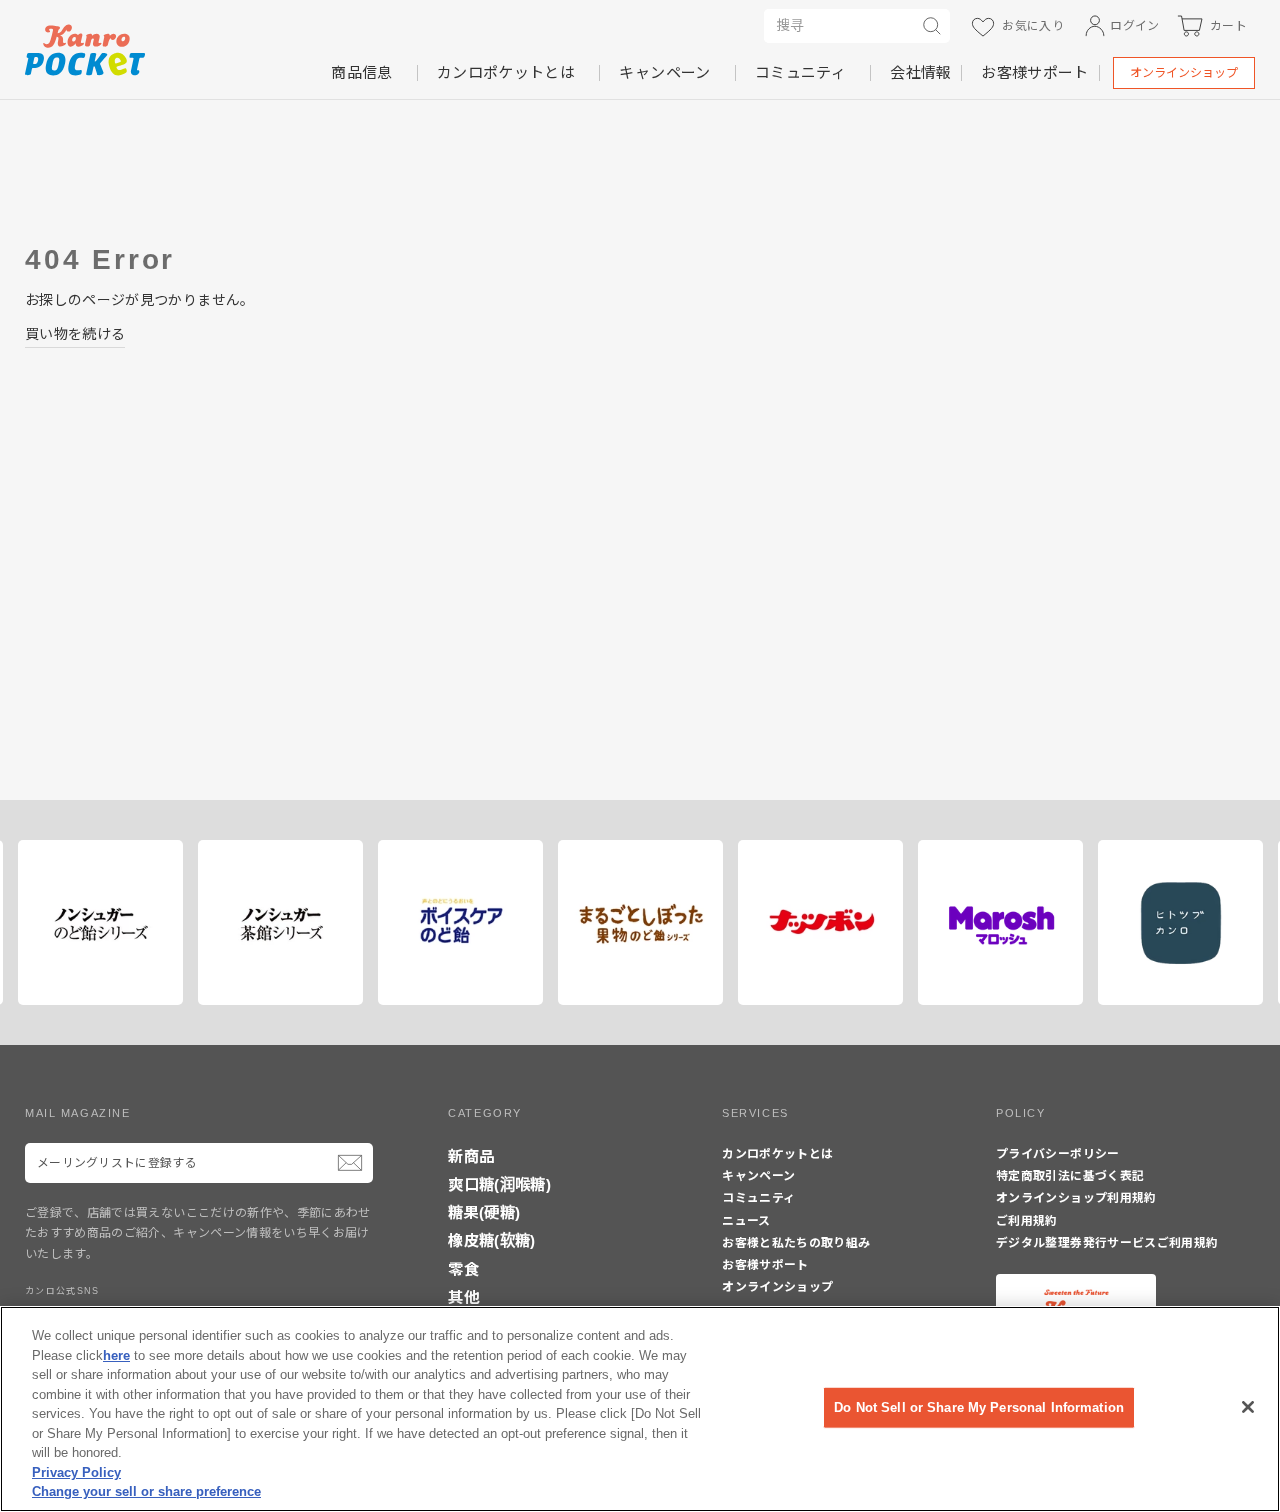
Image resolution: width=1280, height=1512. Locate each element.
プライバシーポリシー (1058, 1154)
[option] (93, 922)
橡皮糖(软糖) (491, 1240)
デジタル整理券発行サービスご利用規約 (1107, 1243)
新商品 (471, 1156)
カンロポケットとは (506, 72)
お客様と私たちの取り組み (796, 1243)
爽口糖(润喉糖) (499, 1184)
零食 (463, 1269)
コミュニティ (800, 72)
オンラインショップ (1184, 73)
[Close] (1248, 1407)
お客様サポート (1034, 72)
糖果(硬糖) (484, 1212)
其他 (463, 1297)
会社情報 (920, 72)
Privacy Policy (76, 1472)
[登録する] (350, 1163)
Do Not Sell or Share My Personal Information (979, 1407)
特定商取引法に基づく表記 (1070, 1176)
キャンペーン (664, 72)
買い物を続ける (75, 334)
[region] (640, 1409)
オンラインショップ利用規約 (1076, 1198)
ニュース (746, 1221)
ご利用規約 (1027, 1221)
